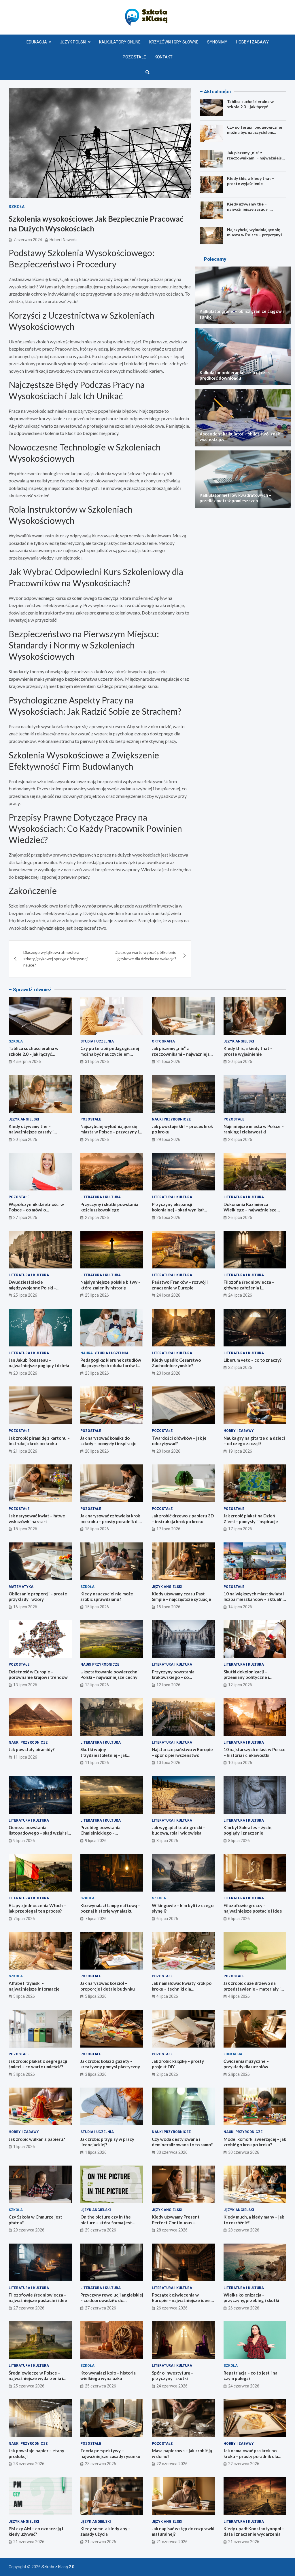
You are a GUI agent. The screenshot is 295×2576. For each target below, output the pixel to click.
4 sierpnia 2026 (27, 1061)
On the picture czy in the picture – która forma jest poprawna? (106, 2222)
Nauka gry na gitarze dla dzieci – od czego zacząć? (254, 1441)
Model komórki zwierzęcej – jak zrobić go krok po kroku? (255, 2142)
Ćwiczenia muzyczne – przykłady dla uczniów (246, 2064)
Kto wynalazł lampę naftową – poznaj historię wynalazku (110, 1908)
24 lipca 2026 (168, 1295)
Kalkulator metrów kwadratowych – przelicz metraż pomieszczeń (236, 498)
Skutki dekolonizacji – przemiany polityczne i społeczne (246, 1677)
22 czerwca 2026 (172, 2464)
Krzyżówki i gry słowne (174, 42)
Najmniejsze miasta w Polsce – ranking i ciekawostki (254, 1129)
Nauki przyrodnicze (171, 1119)
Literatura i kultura (101, 1197)
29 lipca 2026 (97, 1139)
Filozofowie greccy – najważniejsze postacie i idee (253, 1908)
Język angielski (239, 1041)
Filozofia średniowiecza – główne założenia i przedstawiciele (249, 1288)
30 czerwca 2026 (172, 2152)
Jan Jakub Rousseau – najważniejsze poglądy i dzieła (39, 1363)
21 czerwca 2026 (29, 2542)
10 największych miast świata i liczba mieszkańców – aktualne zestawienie (254, 1599)
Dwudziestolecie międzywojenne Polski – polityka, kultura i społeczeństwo (32, 1290)
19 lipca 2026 (240, 1451)
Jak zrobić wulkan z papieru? (37, 2139)
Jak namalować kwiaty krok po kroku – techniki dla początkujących (182, 1989)
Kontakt (164, 57)
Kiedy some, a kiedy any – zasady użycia (105, 2531)
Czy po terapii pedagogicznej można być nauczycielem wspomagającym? (255, 132)
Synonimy (217, 42)
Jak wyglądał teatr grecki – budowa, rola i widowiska (179, 1830)
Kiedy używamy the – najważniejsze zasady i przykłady (248, 209)
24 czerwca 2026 (172, 2386)
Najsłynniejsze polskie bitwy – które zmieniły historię (110, 1285)
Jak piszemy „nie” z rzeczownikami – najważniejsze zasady (257, 158)
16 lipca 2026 (25, 1607)
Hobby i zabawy (252, 42)
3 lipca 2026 (24, 2074)
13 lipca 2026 (25, 1685)
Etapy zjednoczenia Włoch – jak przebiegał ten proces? (37, 1908)
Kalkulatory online (120, 42)
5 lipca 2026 (24, 1996)
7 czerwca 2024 (28, 240)
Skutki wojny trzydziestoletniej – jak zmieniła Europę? (104, 1755)
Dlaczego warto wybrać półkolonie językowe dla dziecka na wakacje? (145, 955)
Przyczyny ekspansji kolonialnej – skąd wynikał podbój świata (178, 1210)
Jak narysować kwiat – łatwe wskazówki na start (37, 1519)
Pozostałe (134, 57)
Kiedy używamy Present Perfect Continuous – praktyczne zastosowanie (178, 2222)
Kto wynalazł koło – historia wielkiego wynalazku (108, 2376)
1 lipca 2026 (24, 2147)
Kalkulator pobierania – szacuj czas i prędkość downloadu (236, 375)
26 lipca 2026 (168, 1217)
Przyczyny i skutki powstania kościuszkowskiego (109, 1207)
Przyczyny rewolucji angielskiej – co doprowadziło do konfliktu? (112, 2300)
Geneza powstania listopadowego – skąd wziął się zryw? (39, 1833)
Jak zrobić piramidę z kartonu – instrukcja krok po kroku (39, 1441)
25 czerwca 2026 (29, 2386)
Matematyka (21, 1587)
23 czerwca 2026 (29, 2464)
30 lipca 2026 (240, 1061)
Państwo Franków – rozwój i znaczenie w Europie (180, 1285)
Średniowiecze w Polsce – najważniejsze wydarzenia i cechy (36, 2378)
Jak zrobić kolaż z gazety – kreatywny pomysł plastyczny (110, 2064)
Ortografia (163, 1041)
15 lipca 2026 (97, 1607)
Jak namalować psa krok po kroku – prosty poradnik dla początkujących (251, 2456)
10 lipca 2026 (168, 1763)
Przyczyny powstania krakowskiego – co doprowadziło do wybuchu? (179, 1677)
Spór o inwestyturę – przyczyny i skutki (173, 2376)
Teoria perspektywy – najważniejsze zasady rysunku (110, 2453)
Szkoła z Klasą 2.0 (58, 2567)
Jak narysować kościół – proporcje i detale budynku (108, 1986)
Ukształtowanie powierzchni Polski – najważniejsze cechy (109, 1675)
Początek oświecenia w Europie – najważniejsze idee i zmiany (182, 2300)
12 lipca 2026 (168, 1685)
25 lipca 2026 (25, 1295)
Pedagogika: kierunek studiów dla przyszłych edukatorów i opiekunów (111, 1366)
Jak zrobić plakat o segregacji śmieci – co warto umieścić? (38, 2064)
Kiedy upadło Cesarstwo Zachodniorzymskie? (176, 1363)
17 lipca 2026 (168, 1529)
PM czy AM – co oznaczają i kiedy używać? (36, 2531)
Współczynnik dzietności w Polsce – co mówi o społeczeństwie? (36, 1210)
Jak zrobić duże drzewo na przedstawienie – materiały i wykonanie (252, 1989)
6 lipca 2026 (167, 1919)
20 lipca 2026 (97, 1451)
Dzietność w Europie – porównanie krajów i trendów (38, 1675)
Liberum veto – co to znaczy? (253, 1360)
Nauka (87, 1353)
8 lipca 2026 (167, 1841)
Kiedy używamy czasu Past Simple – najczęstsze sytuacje (181, 1597)
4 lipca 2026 (167, 1996)
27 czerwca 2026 (29, 2308)
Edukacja (37, 42)
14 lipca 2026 (240, 1607)
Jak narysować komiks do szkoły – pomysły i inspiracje (108, 1441)
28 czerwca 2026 (172, 2230)
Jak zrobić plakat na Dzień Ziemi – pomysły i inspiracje (251, 1519)
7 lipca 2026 (24, 1919)
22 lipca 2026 (240, 1367)
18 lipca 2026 (25, 1529)
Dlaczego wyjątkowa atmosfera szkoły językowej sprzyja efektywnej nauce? (55, 959)
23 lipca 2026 (25, 1373)
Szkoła (17, 207)
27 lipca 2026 (25, 1217)
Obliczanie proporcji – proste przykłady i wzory (38, 1597)
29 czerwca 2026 (29, 2230)
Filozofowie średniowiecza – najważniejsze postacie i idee (38, 2298)
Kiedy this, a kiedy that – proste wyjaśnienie (251, 181)
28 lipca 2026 (240, 1139)
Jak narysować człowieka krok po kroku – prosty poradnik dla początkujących (111, 1521)
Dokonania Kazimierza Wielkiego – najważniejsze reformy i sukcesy (250, 1210)
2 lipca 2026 (167, 2074)
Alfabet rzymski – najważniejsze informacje (34, 1986)
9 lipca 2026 (24, 1841)
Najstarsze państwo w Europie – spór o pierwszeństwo (182, 1752)
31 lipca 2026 (97, 1061)
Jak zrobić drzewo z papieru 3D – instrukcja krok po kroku (183, 1519)
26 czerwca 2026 (172, 2308)
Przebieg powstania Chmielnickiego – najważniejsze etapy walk (106, 1833)
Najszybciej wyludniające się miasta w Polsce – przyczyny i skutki (255, 235)
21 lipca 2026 (25, 1451)
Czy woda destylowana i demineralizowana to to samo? (182, 2142)
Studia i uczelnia (97, 1041)
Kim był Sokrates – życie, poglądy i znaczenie (248, 1830)
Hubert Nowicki (63, 240)
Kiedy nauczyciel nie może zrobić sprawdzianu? (107, 1597)
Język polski (73, 42)
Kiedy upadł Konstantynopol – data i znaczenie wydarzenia (254, 2531)
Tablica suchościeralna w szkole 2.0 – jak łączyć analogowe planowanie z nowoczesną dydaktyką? (250, 109)
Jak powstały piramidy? (32, 1749)
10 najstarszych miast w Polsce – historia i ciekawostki (255, 1752)
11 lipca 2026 (25, 1757)
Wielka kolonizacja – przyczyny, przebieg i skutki (251, 2298)
